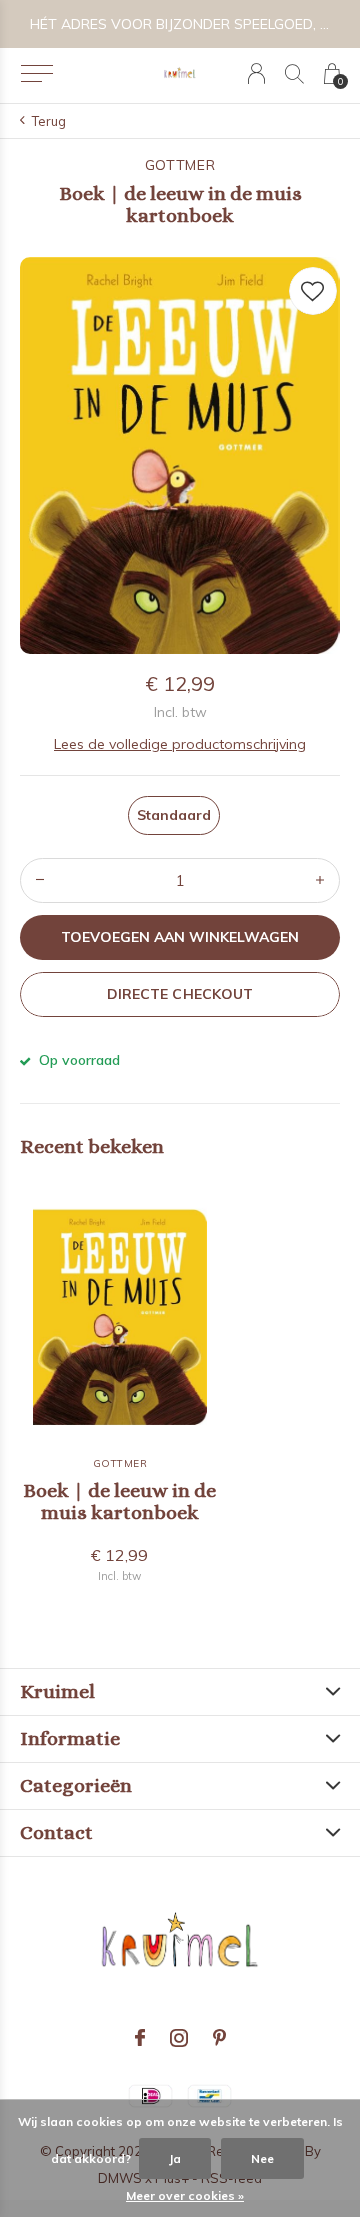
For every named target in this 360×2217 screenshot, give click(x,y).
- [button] (40, 880)
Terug (49, 121)
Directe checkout (179, 994)
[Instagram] (179, 2038)
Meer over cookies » (185, 2195)
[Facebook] (140, 2038)
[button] (36, 74)
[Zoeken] (294, 73)
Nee (262, 2158)
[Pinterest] (219, 2038)
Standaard (174, 815)
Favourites (313, 291)
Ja (175, 2158)
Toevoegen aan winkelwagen (180, 937)
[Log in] (256, 73)
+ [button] (320, 880)
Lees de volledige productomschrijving (180, 744)
